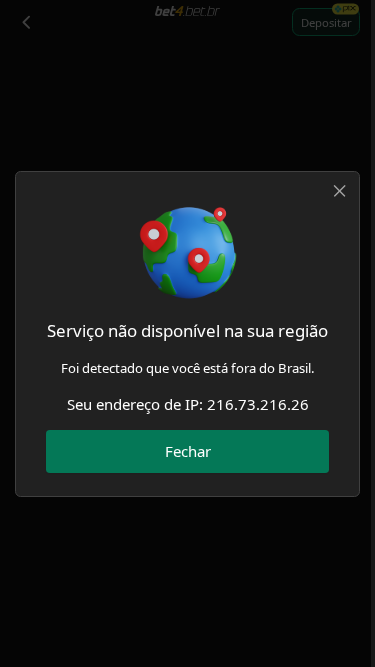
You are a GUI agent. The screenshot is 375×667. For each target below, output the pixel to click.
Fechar (188, 451)
